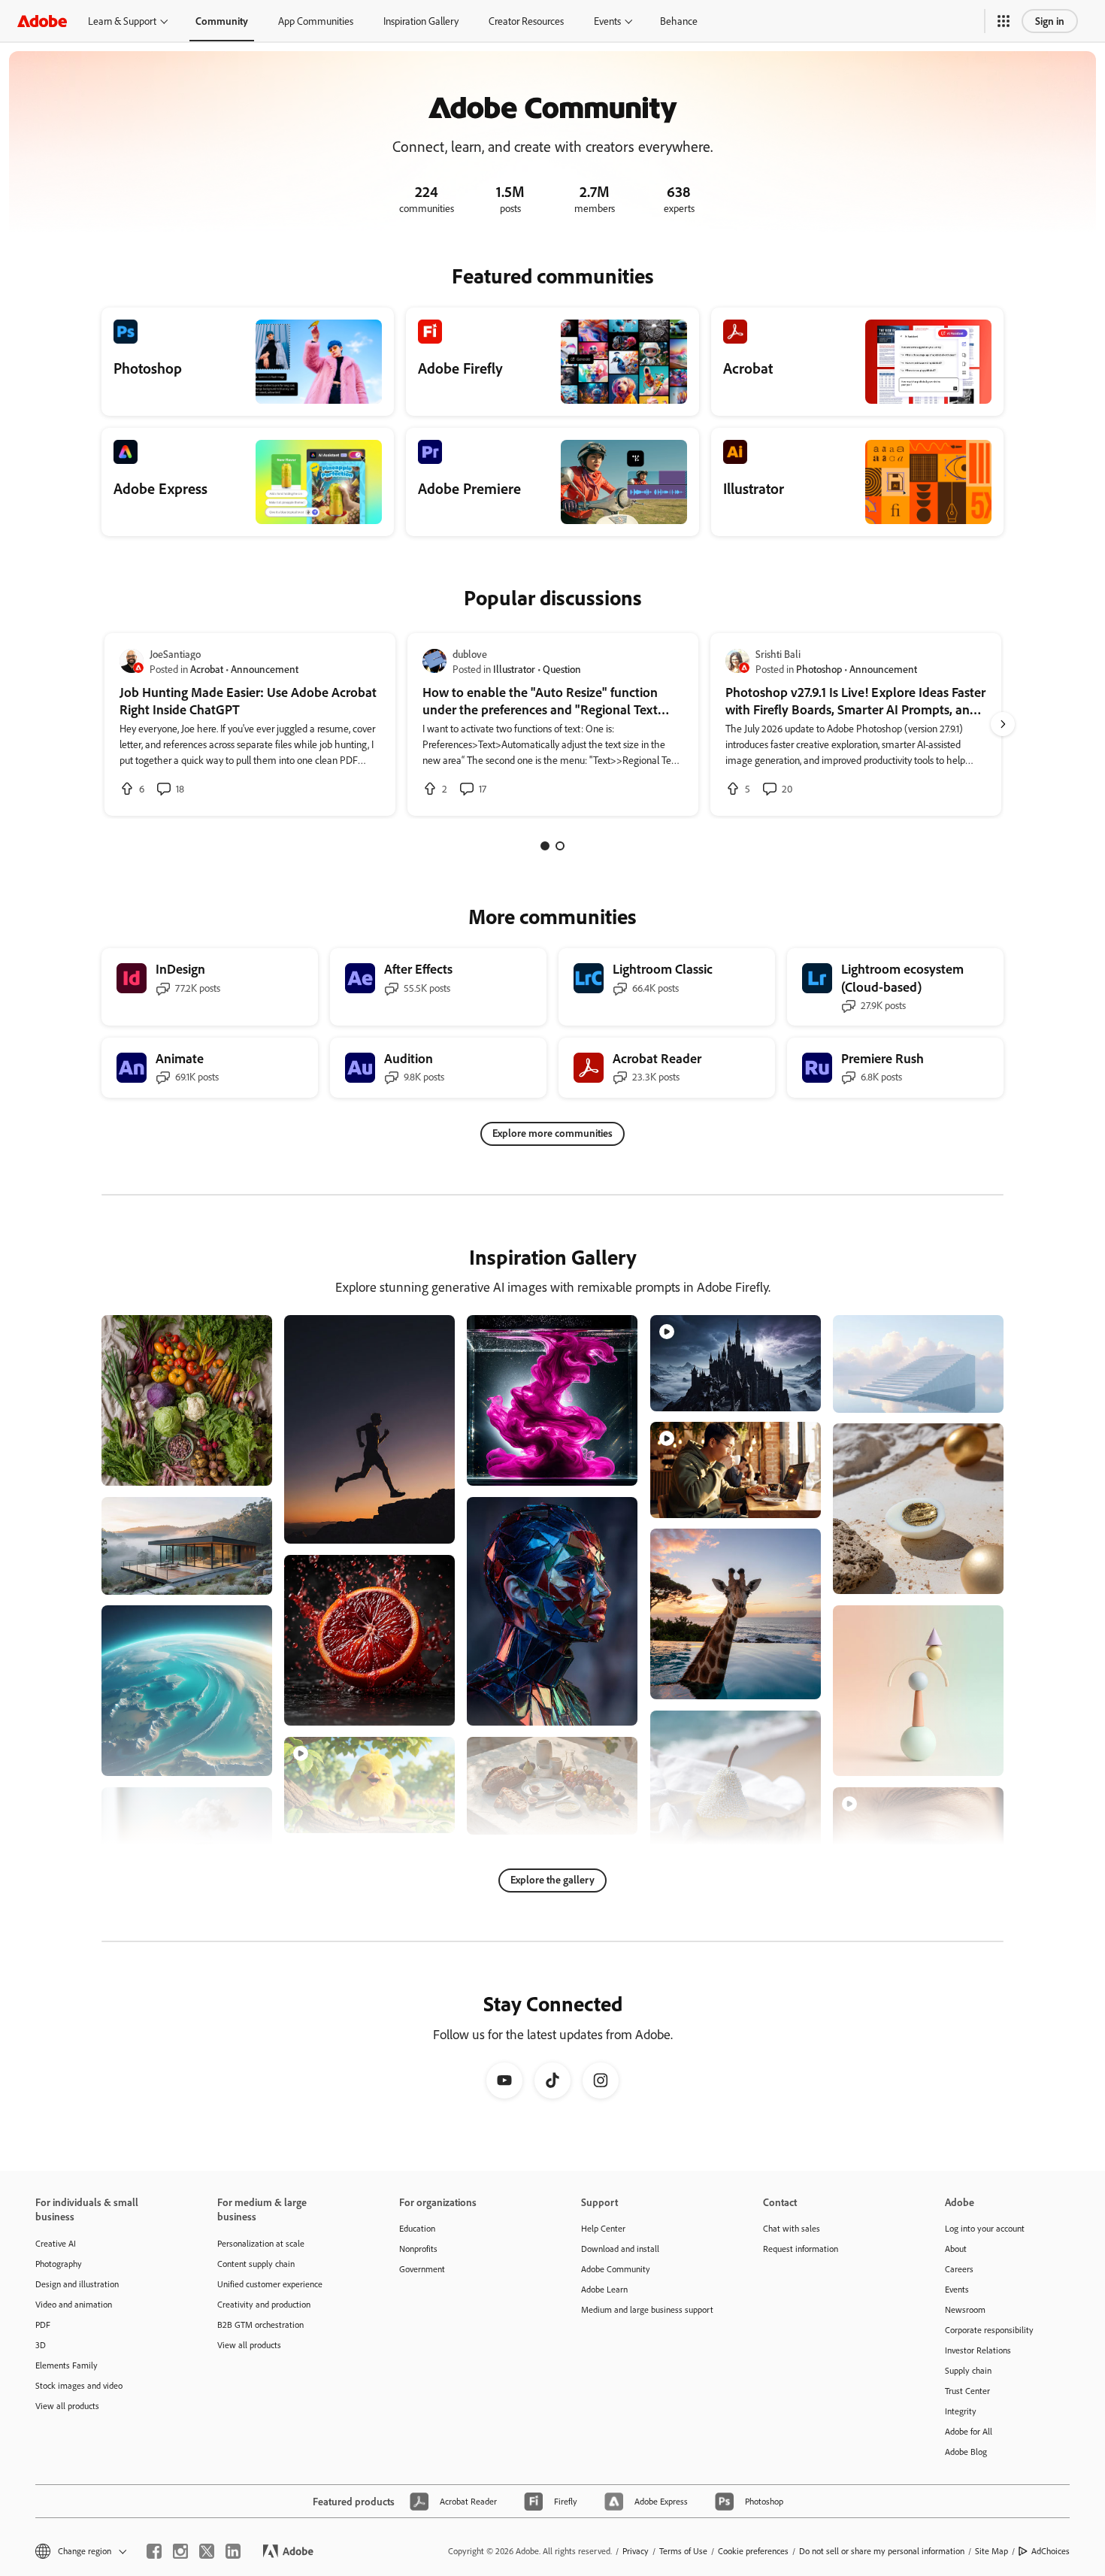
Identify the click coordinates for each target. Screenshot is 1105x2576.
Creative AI (56, 2243)
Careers (959, 2269)
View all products (67, 2406)
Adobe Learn (604, 2289)
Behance (679, 21)
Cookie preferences (753, 2551)
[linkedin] (233, 2551)
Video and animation (74, 2304)
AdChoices (1051, 2551)
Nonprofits (418, 2249)
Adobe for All (969, 2431)
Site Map (991, 2551)
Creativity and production (264, 2304)
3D (41, 2345)
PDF (43, 2324)
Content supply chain (256, 2264)
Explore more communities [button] (552, 1133)
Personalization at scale (261, 2243)
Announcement (265, 669)
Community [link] (222, 21)
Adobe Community (616, 2269)
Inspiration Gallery (421, 21)
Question (562, 669)
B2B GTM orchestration (260, 2324)
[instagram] (180, 2551)
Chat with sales (792, 2228)
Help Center (603, 2228)
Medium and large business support (647, 2309)
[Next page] (1003, 724)
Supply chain (968, 2370)
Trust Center (967, 2391)
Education (417, 2228)
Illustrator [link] (514, 669)
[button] (1004, 21)
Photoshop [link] (819, 669)
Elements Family (67, 2365)
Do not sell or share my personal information (882, 2551)
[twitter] (207, 2551)
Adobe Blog (966, 2452)
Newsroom (965, 2309)
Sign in (1050, 21)
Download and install (620, 2249)
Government (422, 2269)
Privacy (636, 2551)
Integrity (961, 2411)
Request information (801, 2249)
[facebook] (154, 2551)
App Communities (316, 21)
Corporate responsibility (989, 2330)
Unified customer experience (270, 2284)
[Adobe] (42, 21)
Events (607, 21)
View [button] (243, 1467)
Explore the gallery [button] (552, 1879)
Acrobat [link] (207, 669)
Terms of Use (683, 2551)
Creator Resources (526, 21)
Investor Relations (978, 2350)
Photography (59, 2264)
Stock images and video (79, 2385)
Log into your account (985, 2228)
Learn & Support (122, 21)
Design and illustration (77, 2284)
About (956, 2249)
